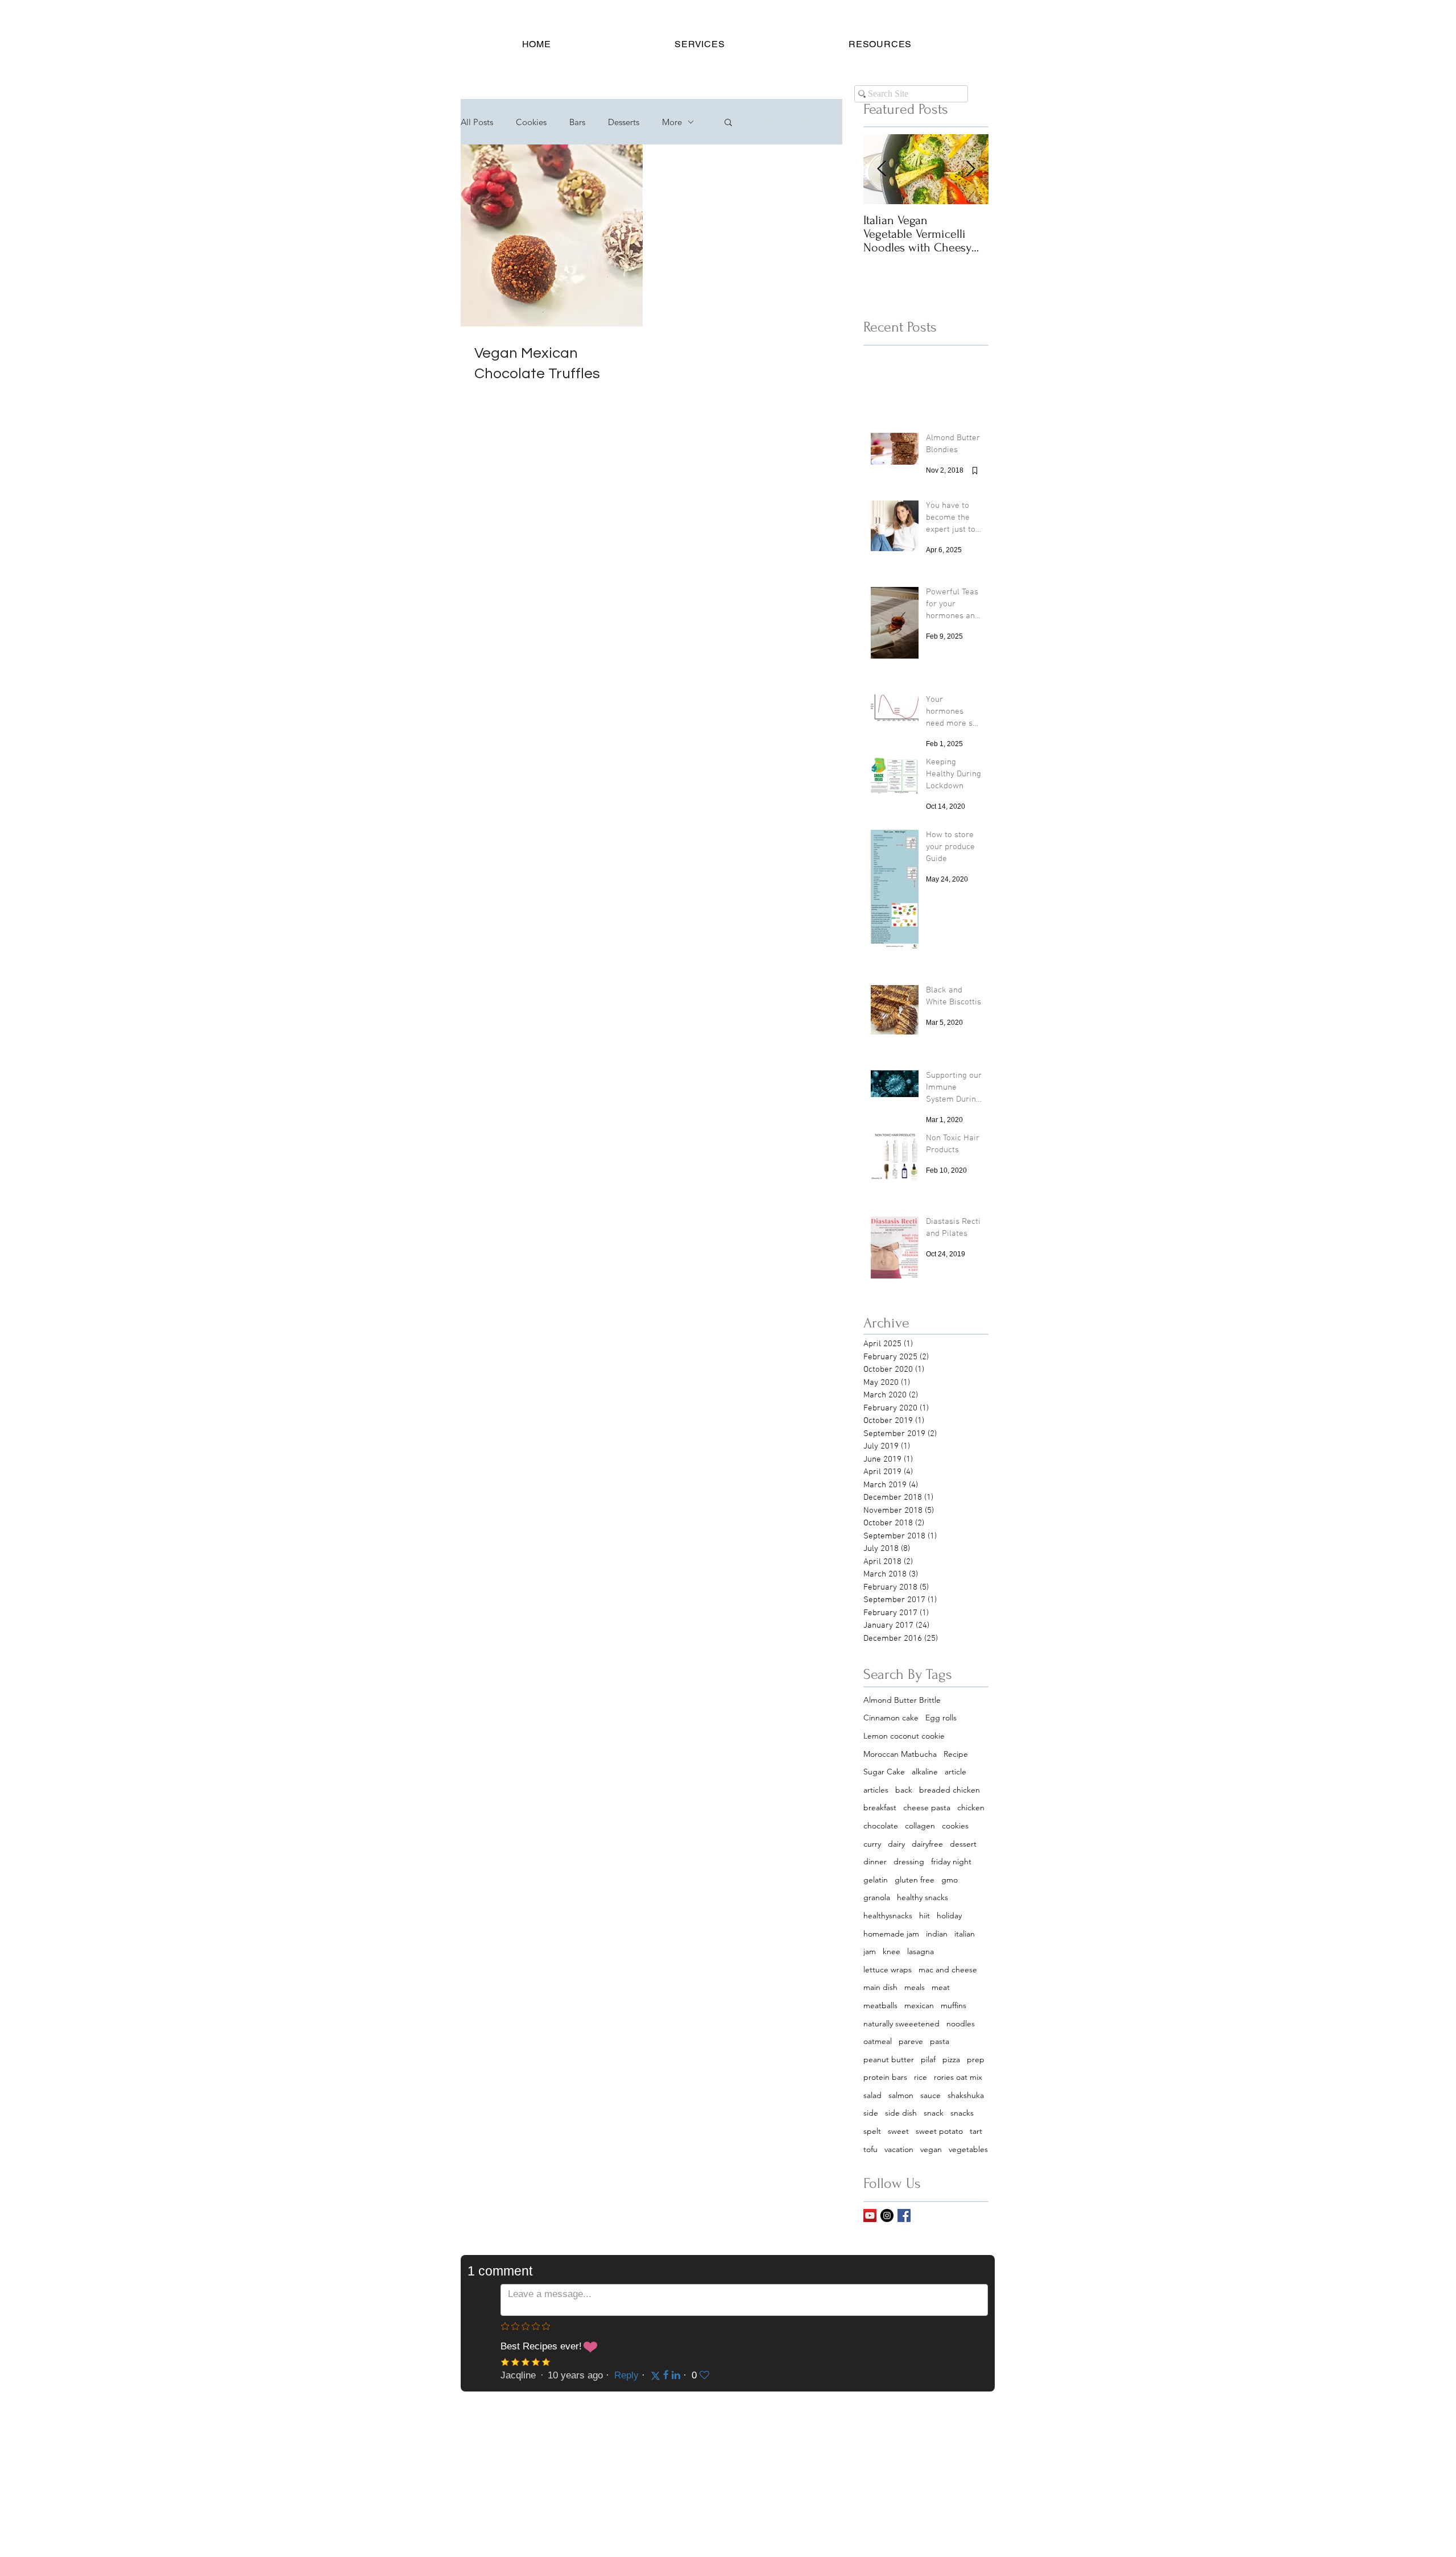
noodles (961, 2024)
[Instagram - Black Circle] (887, 2215)
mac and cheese (948, 1970)
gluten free (915, 1880)
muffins (954, 2005)
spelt (872, 2131)
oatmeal (878, 2041)
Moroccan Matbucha (900, 1754)
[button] (700, 44)
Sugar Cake (884, 1772)
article (955, 1772)
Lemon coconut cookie (904, 1736)
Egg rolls (941, 1718)
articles (876, 1790)
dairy (896, 1844)
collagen (920, 1826)
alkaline (925, 1772)
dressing (909, 1861)
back (904, 1790)
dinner (875, 1861)
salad (872, 2095)
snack (934, 2113)
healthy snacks (923, 1897)
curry (872, 1844)
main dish (880, 1987)
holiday (949, 1915)
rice (921, 2077)
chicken (971, 1807)
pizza (951, 2059)
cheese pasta (927, 1807)
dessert (963, 1844)
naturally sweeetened (901, 2024)
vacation (899, 2149)
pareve (911, 2041)
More (672, 122)
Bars (577, 122)
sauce (930, 2095)
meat (941, 1987)
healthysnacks (888, 1915)
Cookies (531, 122)
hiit (925, 1915)
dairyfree (927, 1844)
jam (870, 1951)
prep (976, 2059)
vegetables (968, 2149)
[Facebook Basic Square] (904, 2215)
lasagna (921, 1951)
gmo (950, 1880)
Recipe (956, 1754)
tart (976, 2131)
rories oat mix (958, 2077)
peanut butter (889, 2059)
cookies (955, 1826)
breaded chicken (950, 1790)
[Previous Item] (882, 170)
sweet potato (939, 2131)
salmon (901, 2095)
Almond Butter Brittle (902, 1700)
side (871, 2113)
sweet (898, 2131)
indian (937, 1934)
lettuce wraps (888, 1970)
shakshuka (966, 2095)
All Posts (477, 122)
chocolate (881, 1826)
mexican (919, 2005)
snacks (962, 2113)
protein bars (885, 2077)
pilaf (928, 2059)
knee (892, 1951)
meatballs (880, 2005)
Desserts (624, 122)
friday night (951, 1861)
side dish (901, 2113)
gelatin (876, 1880)
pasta (940, 2041)
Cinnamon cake (891, 1718)
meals (915, 1987)
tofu (870, 2149)
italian (965, 1934)
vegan (931, 2149)
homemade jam (891, 1934)
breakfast (880, 1807)
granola (877, 1897)
